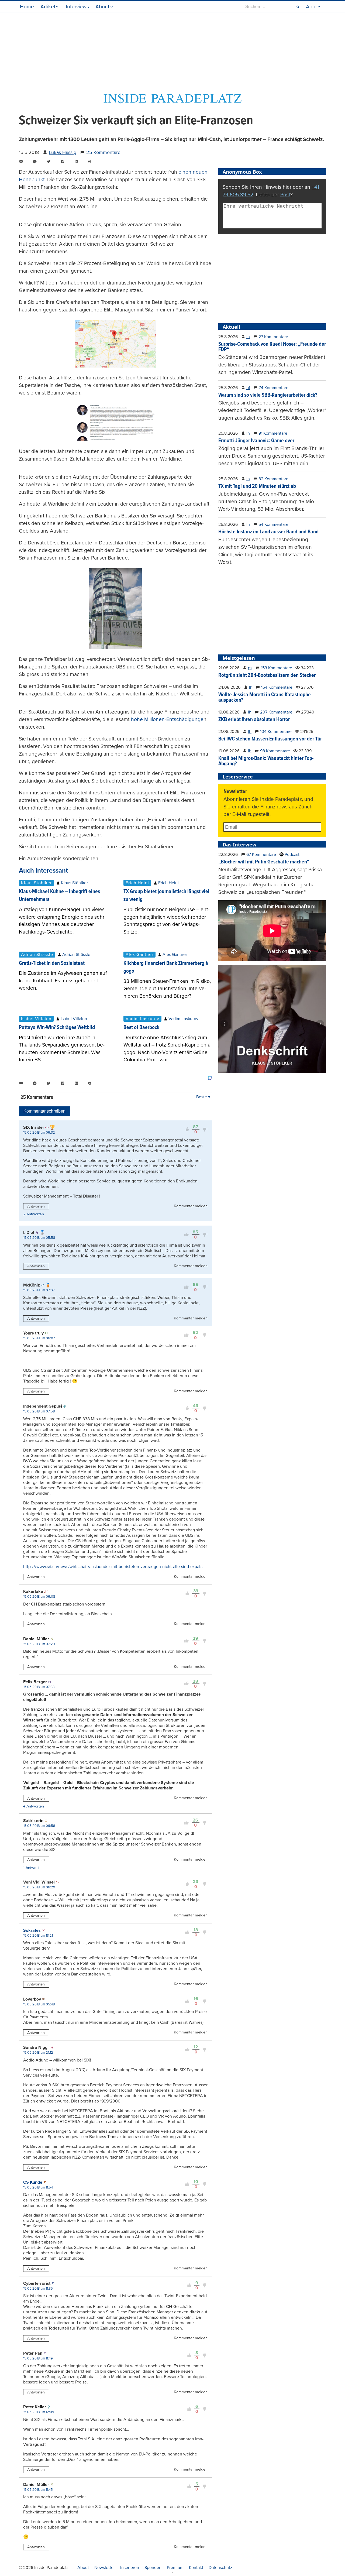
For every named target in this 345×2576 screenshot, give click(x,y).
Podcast (291, 855)
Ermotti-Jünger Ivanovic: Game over (256, 441)
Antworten (36, 1206)
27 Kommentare (273, 337)
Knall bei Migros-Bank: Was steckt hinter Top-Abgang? (266, 761)
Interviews (77, 7)
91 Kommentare (273, 433)
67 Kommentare (261, 855)
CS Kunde (33, 2182)
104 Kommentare (276, 732)
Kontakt (196, 2568)
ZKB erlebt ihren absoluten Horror (254, 720)
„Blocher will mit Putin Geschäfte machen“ (264, 862)
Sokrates (32, 1930)
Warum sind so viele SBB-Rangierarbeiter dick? (268, 395)
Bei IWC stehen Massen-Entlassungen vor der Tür (270, 739)
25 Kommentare (103, 152)
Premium (175, 2568)
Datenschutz (220, 2568)
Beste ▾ (203, 1097)
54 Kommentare (273, 524)
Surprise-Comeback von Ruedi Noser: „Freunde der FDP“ (272, 347)
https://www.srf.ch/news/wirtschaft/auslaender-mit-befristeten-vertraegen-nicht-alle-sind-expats (113, 1567)
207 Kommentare (276, 712)
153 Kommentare (277, 668)
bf (248, 388)
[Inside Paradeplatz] (172, 103)
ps (250, 668)
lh (248, 337)
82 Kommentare (273, 479)
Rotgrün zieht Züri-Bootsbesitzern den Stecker (267, 675)
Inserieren (130, 2568)
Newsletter (105, 2568)
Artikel (48, 7)
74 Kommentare (274, 388)
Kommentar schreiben (44, 1111)
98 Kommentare (275, 751)
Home (27, 7)
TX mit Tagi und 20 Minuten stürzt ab (257, 486)
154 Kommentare (277, 687)
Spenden (153, 2568)
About (102, 7)
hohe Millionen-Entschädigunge (167, 719)
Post (285, 195)
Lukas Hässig (63, 152)
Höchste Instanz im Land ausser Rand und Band (268, 532)
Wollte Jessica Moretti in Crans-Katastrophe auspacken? (265, 698)
